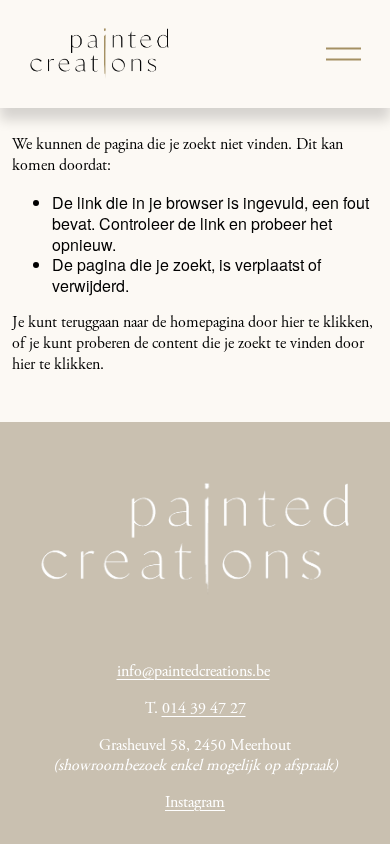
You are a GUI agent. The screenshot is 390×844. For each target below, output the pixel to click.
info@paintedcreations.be (193, 672)
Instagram (195, 803)
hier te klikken (325, 323)
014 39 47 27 (204, 709)
